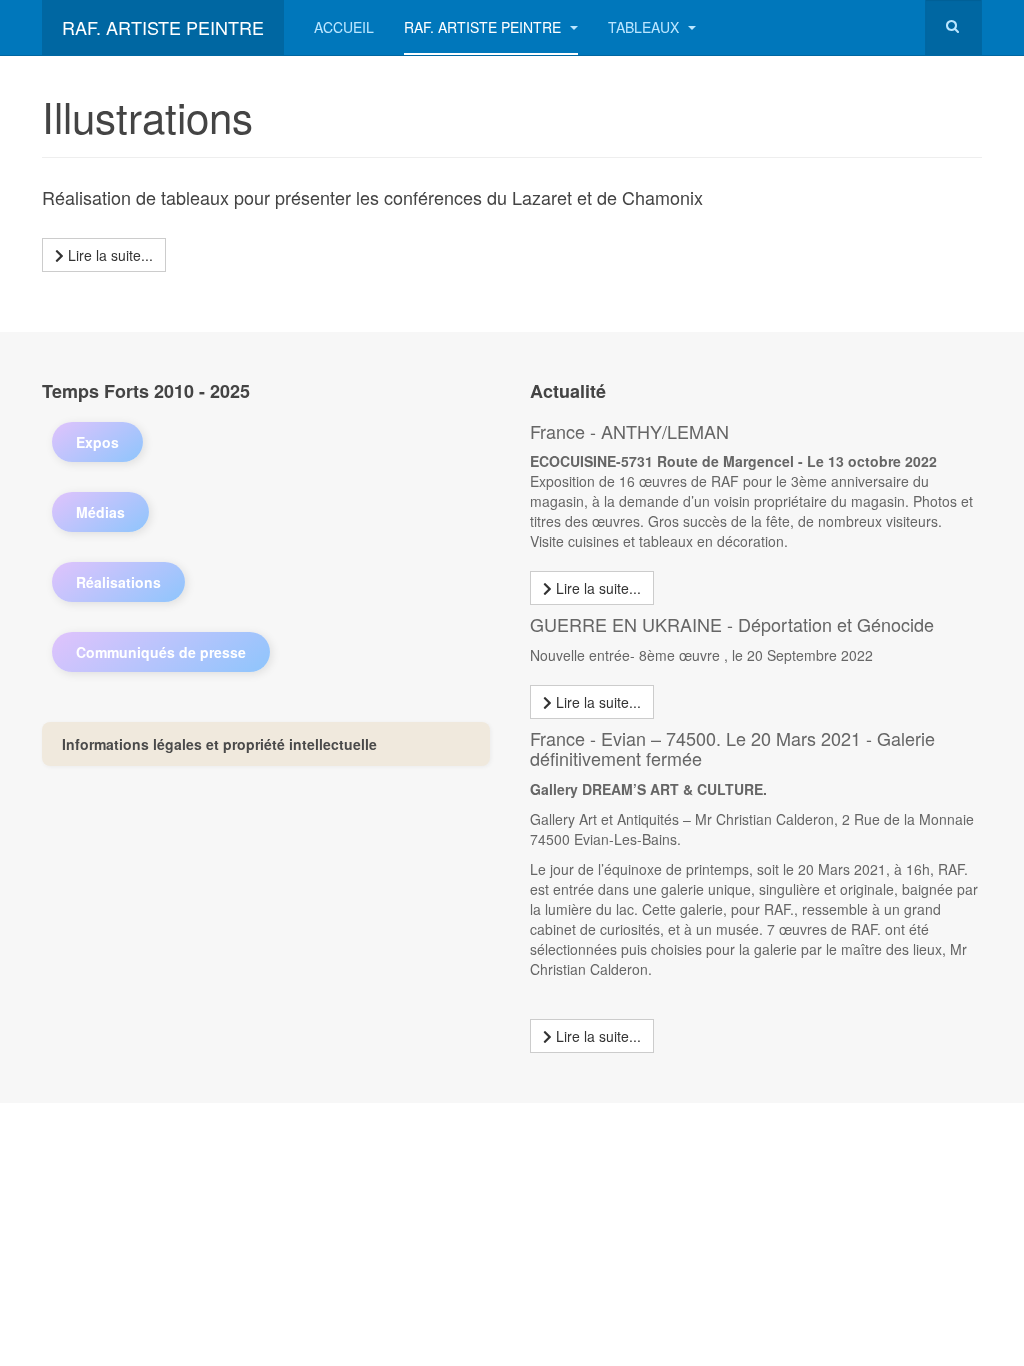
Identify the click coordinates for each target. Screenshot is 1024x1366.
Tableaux (645, 27)
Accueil (344, 27)
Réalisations (118, 582)
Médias (100, 512)
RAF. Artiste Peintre (484, 27)
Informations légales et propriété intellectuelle (219, 744)
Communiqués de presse (161, 652)
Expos (97, 442)
